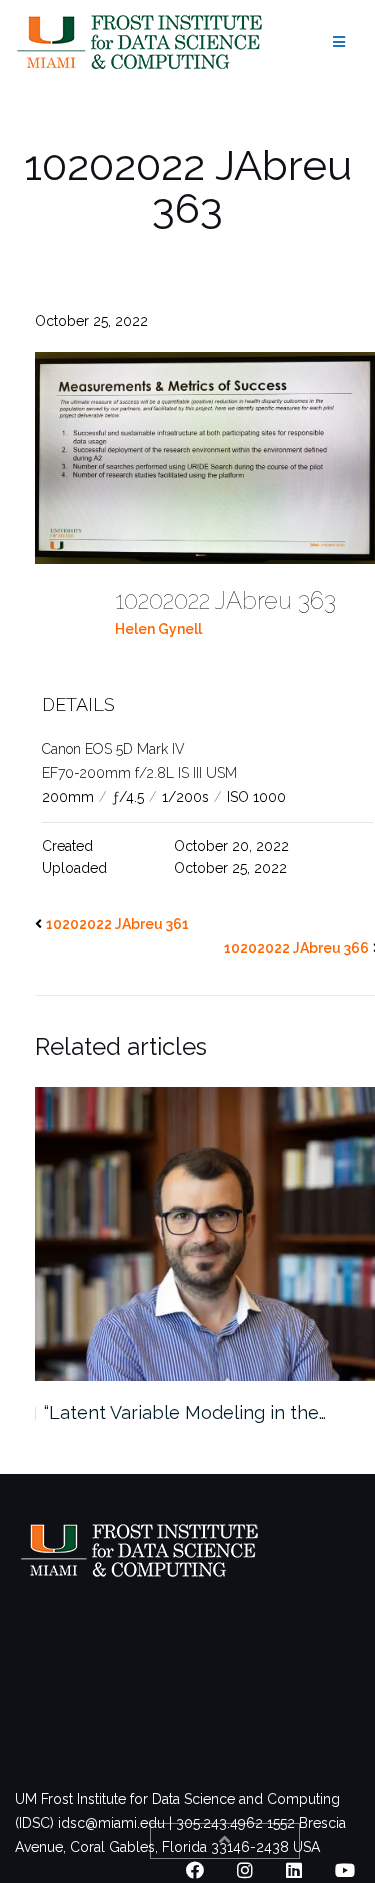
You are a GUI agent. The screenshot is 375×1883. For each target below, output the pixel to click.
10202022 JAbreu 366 (296, 948)
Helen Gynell (158, 629)
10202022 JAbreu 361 (117, 924)
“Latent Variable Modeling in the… (185, 1412)
